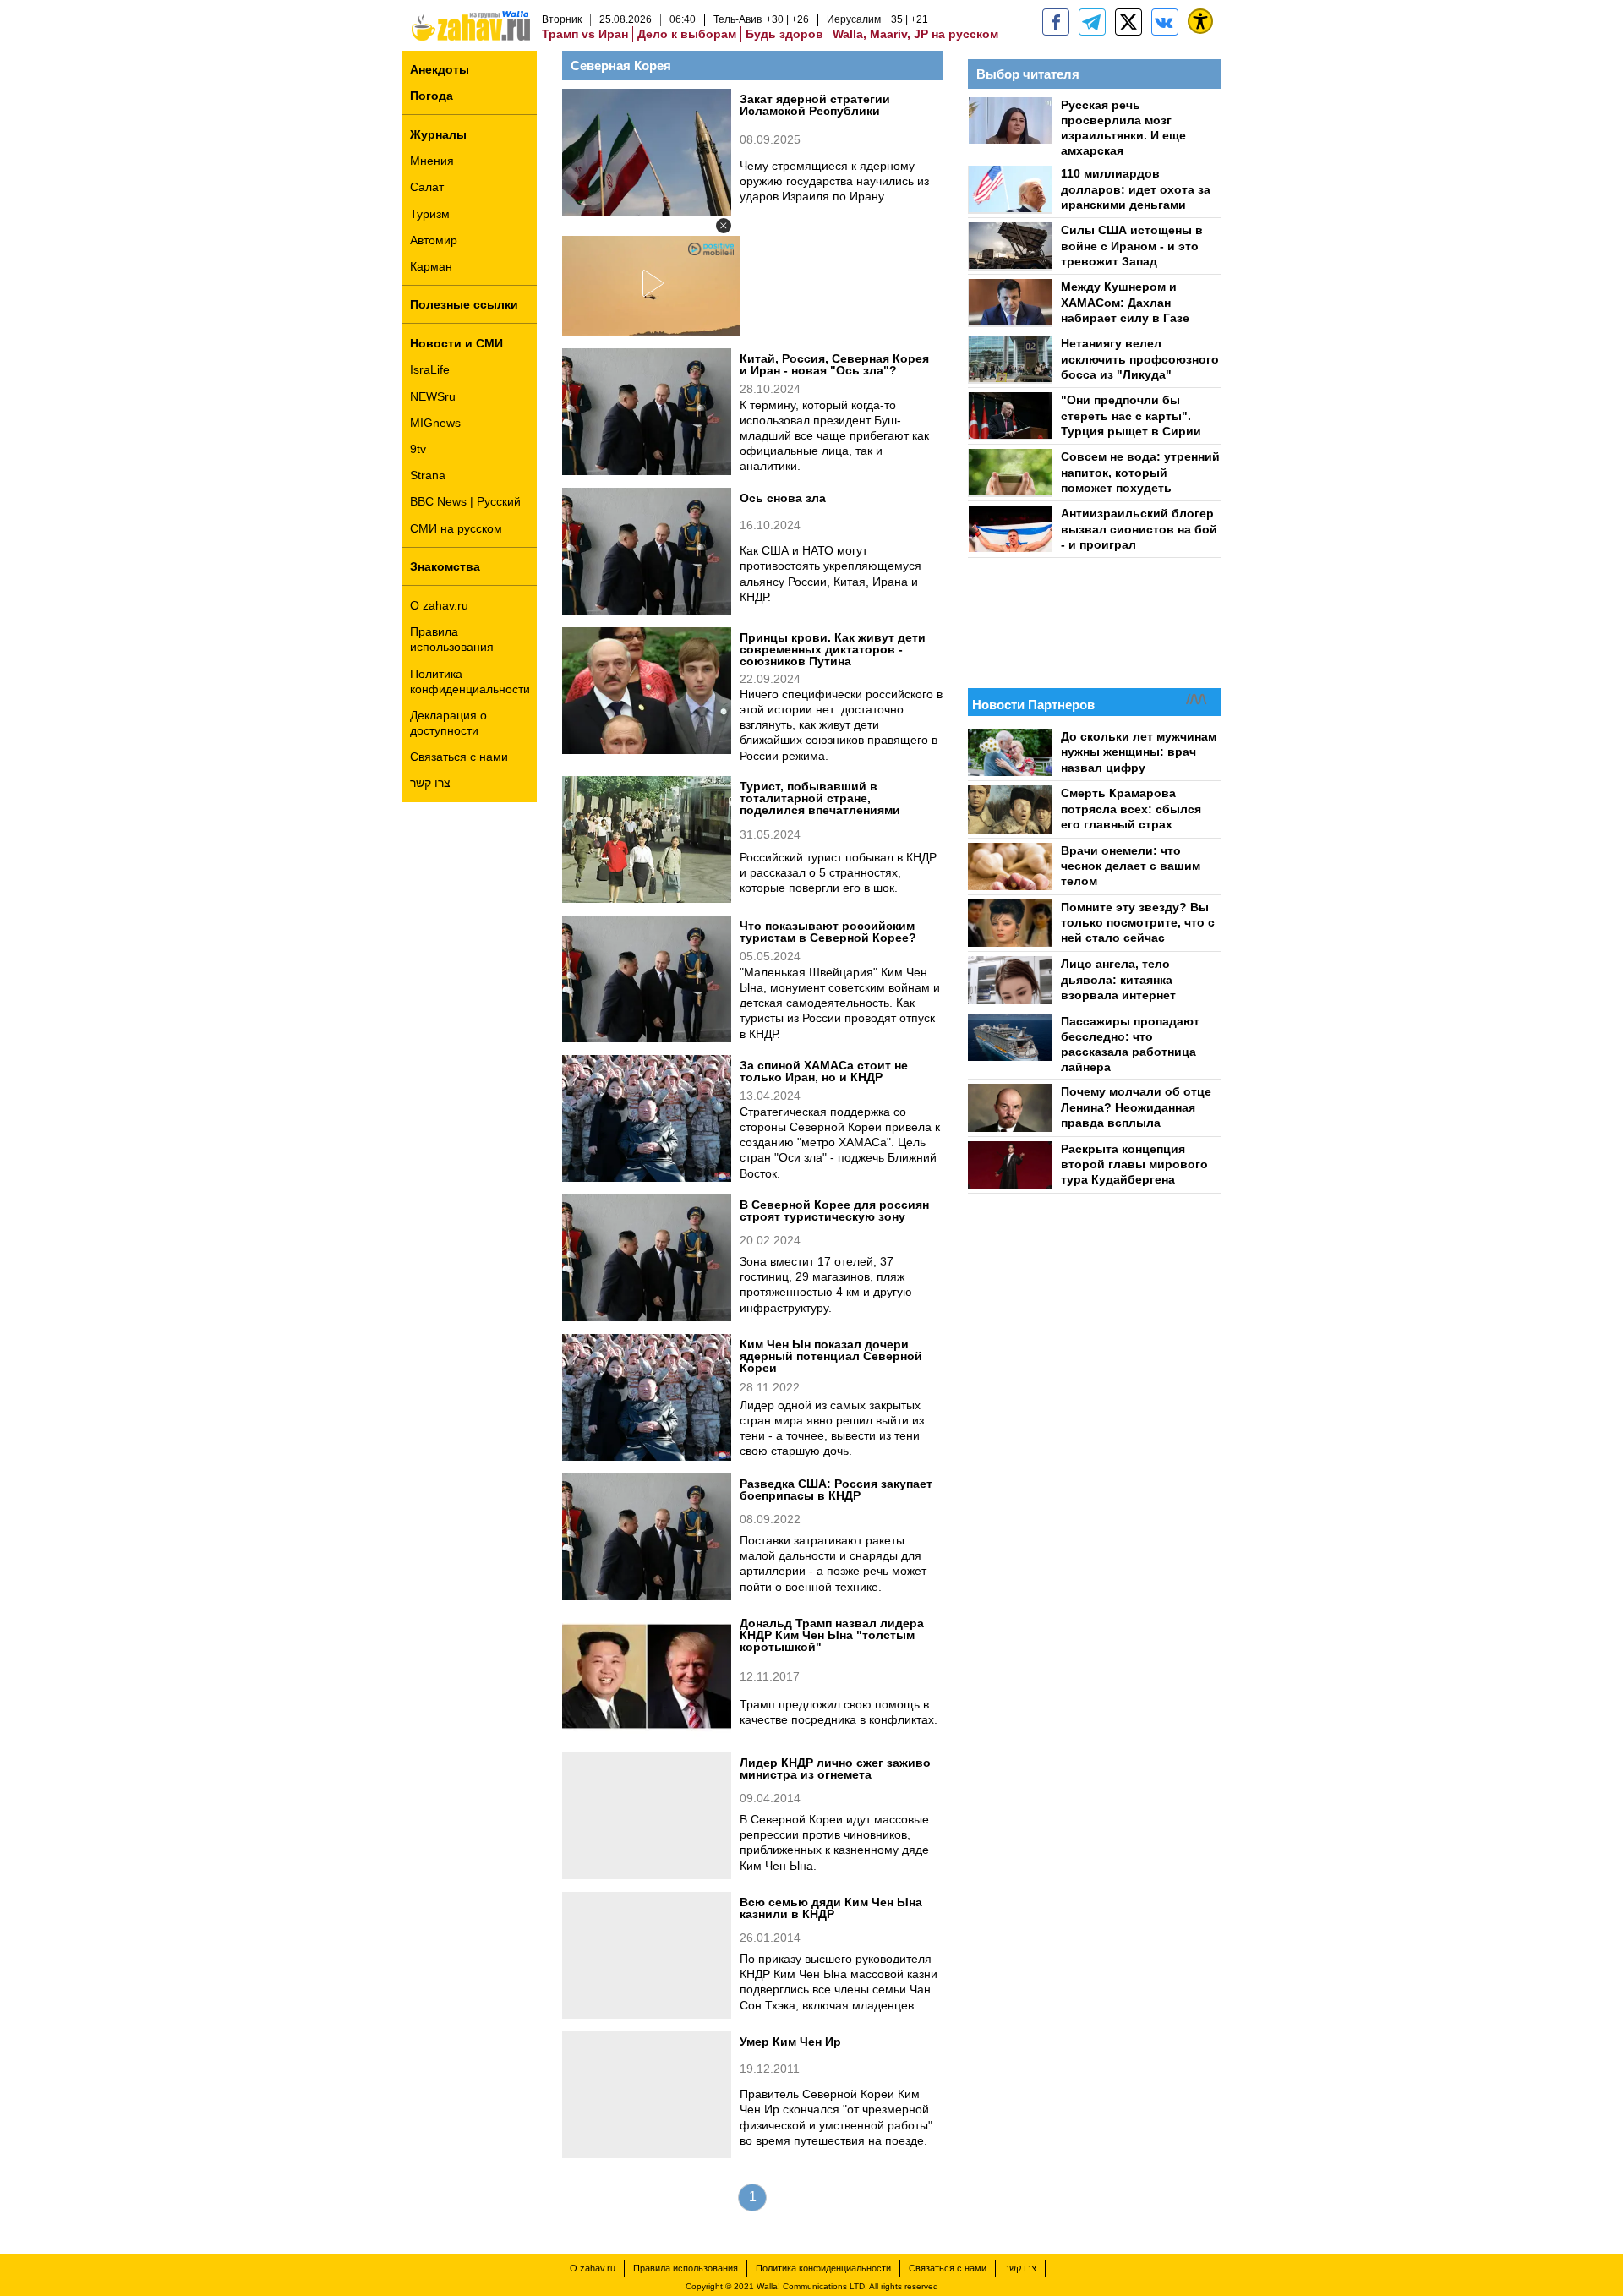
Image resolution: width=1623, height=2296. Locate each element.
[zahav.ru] (1056, 22)
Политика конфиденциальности (470, 681)
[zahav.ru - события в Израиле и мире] (1092, 22)
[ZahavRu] (1128, 22)
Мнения (432, 161)
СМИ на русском (456, 528)
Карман (431, 266)
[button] (724, 226)
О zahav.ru (439, 605)
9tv (418, 449)
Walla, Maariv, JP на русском (915, 34)
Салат (427, 187)
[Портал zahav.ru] (1165, 22)
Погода (432, 96)
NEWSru (433, 396)
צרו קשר (430, 783)
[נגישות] (1200, 21)
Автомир (434, 240)
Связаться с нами (459, 757)
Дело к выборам (687, 34)
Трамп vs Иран (585, 34)
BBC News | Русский (465, 501)
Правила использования (452, 639)
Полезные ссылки (464, 304)
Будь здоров (784, 34)
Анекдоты (440, 69)
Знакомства (445, 566)
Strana (428, 475)
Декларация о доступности (448, 723)
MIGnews (435, 423)
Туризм (430, 214)
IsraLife (430, 369)
